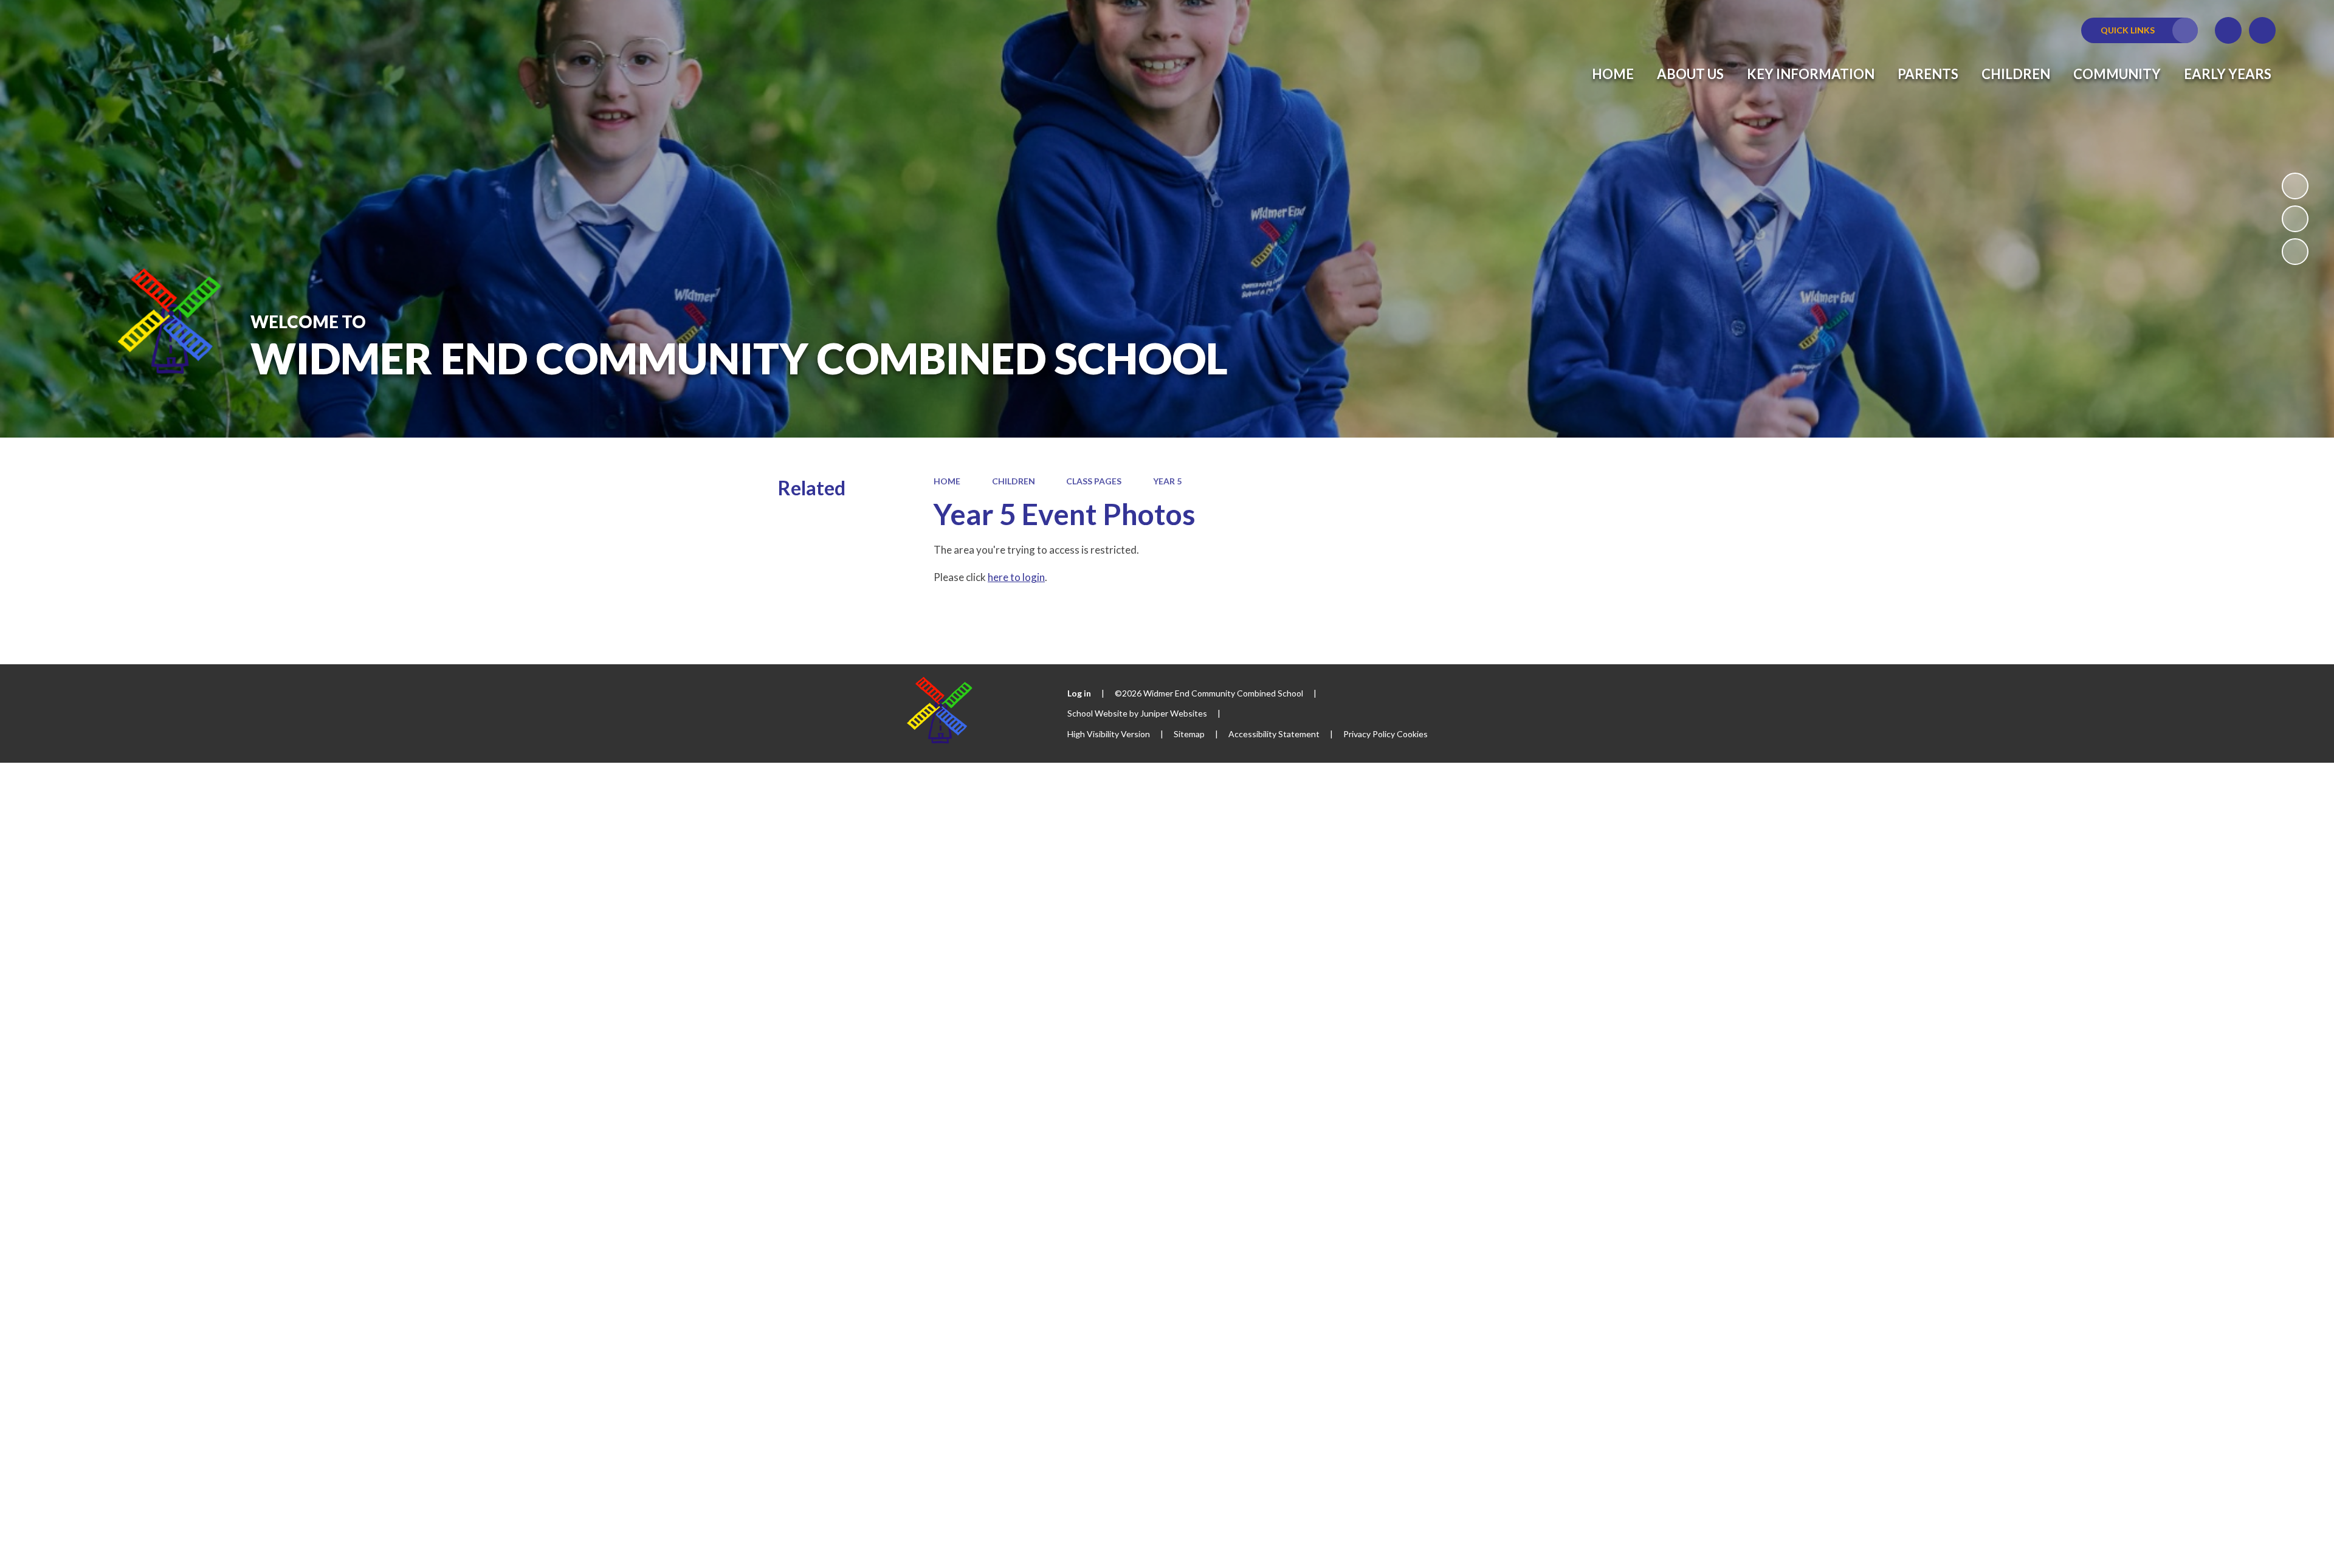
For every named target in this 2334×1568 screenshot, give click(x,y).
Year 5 (1167, 481)
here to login (1016, 577)
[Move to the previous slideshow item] (2295, 219)
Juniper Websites (1174, 713)
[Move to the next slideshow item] (2295, 252)
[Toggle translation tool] (2228, 30)
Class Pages (1094, 481)
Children (1014, 481)
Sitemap (1189, 734)
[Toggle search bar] (2262, 30)
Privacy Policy (1369, 734)
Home (947, 481)
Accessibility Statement (1274, 734)
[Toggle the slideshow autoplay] (2295, 186)
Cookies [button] (1412, 734)
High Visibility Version (1109, 734)
